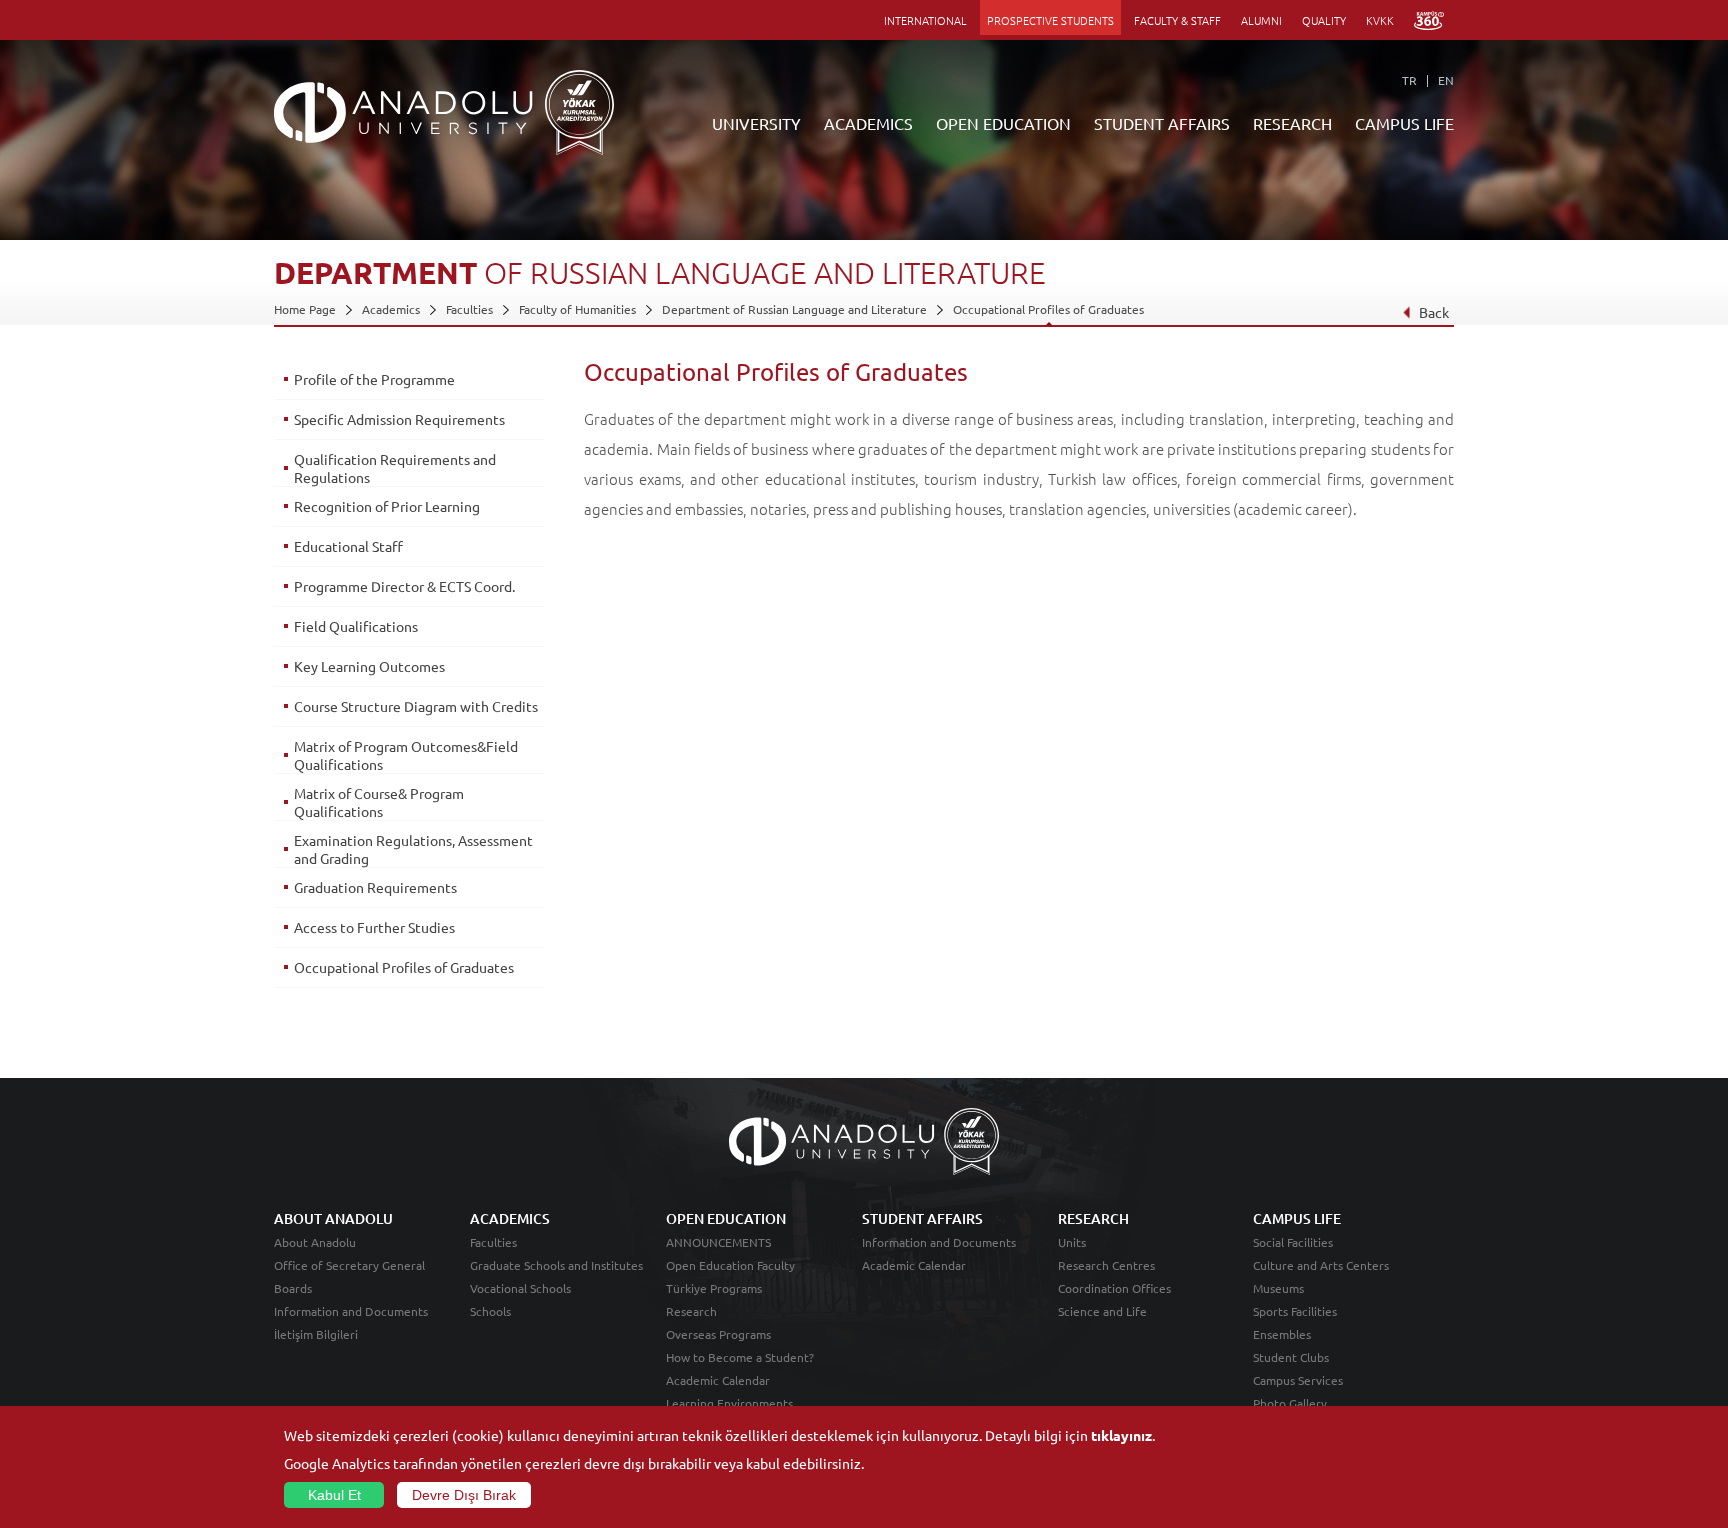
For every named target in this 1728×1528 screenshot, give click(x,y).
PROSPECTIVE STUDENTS (1050, 20)
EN (1446, 80)
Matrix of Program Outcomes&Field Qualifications (406, 755)
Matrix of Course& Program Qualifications (379, 802)
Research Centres (1106, 1265)
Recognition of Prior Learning (387, 506)
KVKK (1380, 20)
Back (1434, 312)
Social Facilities (1293, 1242)
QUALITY (1324, 20)
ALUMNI (1261, 20)
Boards (293, 1288)
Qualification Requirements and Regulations (395, 468)
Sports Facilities (1295, 1311)
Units (1072, 1242)
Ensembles (1282, 1334)
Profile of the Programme (374, 379)
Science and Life (1102, 1311)
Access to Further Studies (374, 927)
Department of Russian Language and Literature (794, 309)
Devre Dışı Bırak (464, 1495)
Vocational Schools (520, 1288)
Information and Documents (351, 1311)
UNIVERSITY (756, 123)
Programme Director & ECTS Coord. (404, 586)
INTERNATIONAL (925, 20)
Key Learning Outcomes (369, 666)
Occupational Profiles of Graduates (1048, 309)
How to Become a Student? (740, 1357)
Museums (1278, 1288)
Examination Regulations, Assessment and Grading (413, 849)
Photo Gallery (1290, 1403)
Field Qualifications (356, 626)
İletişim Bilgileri (316, 1334)
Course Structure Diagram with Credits (416, 706)
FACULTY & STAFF (1177, 20)
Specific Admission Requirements (399, 419)
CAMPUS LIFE (1404, 123)
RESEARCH (1292, 123)
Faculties (469, 309)
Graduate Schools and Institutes (556, 1265)
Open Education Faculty (730, 1265)
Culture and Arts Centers (1321, 1265)
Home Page (305, 309)
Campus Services (1298, 1380)
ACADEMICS (868, 123)
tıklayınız (1121, 1435)
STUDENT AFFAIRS (1162, 123)
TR (1409, 80)
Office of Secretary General (349, 1265)
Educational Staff (348, 546)
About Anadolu (315, 1242)
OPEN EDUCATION (1003, 123)
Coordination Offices (1114, 1288)
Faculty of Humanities (577, 309)
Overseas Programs (718, 1334)
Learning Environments (729, 1403)
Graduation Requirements (375, 887)
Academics (391, 309)
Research (691, 1311)
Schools (490, 1311)
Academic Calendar (718, 1380)
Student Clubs (1291, 1357)
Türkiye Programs (714, 1288)
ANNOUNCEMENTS (718, 1242)
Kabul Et (334, 1495)
